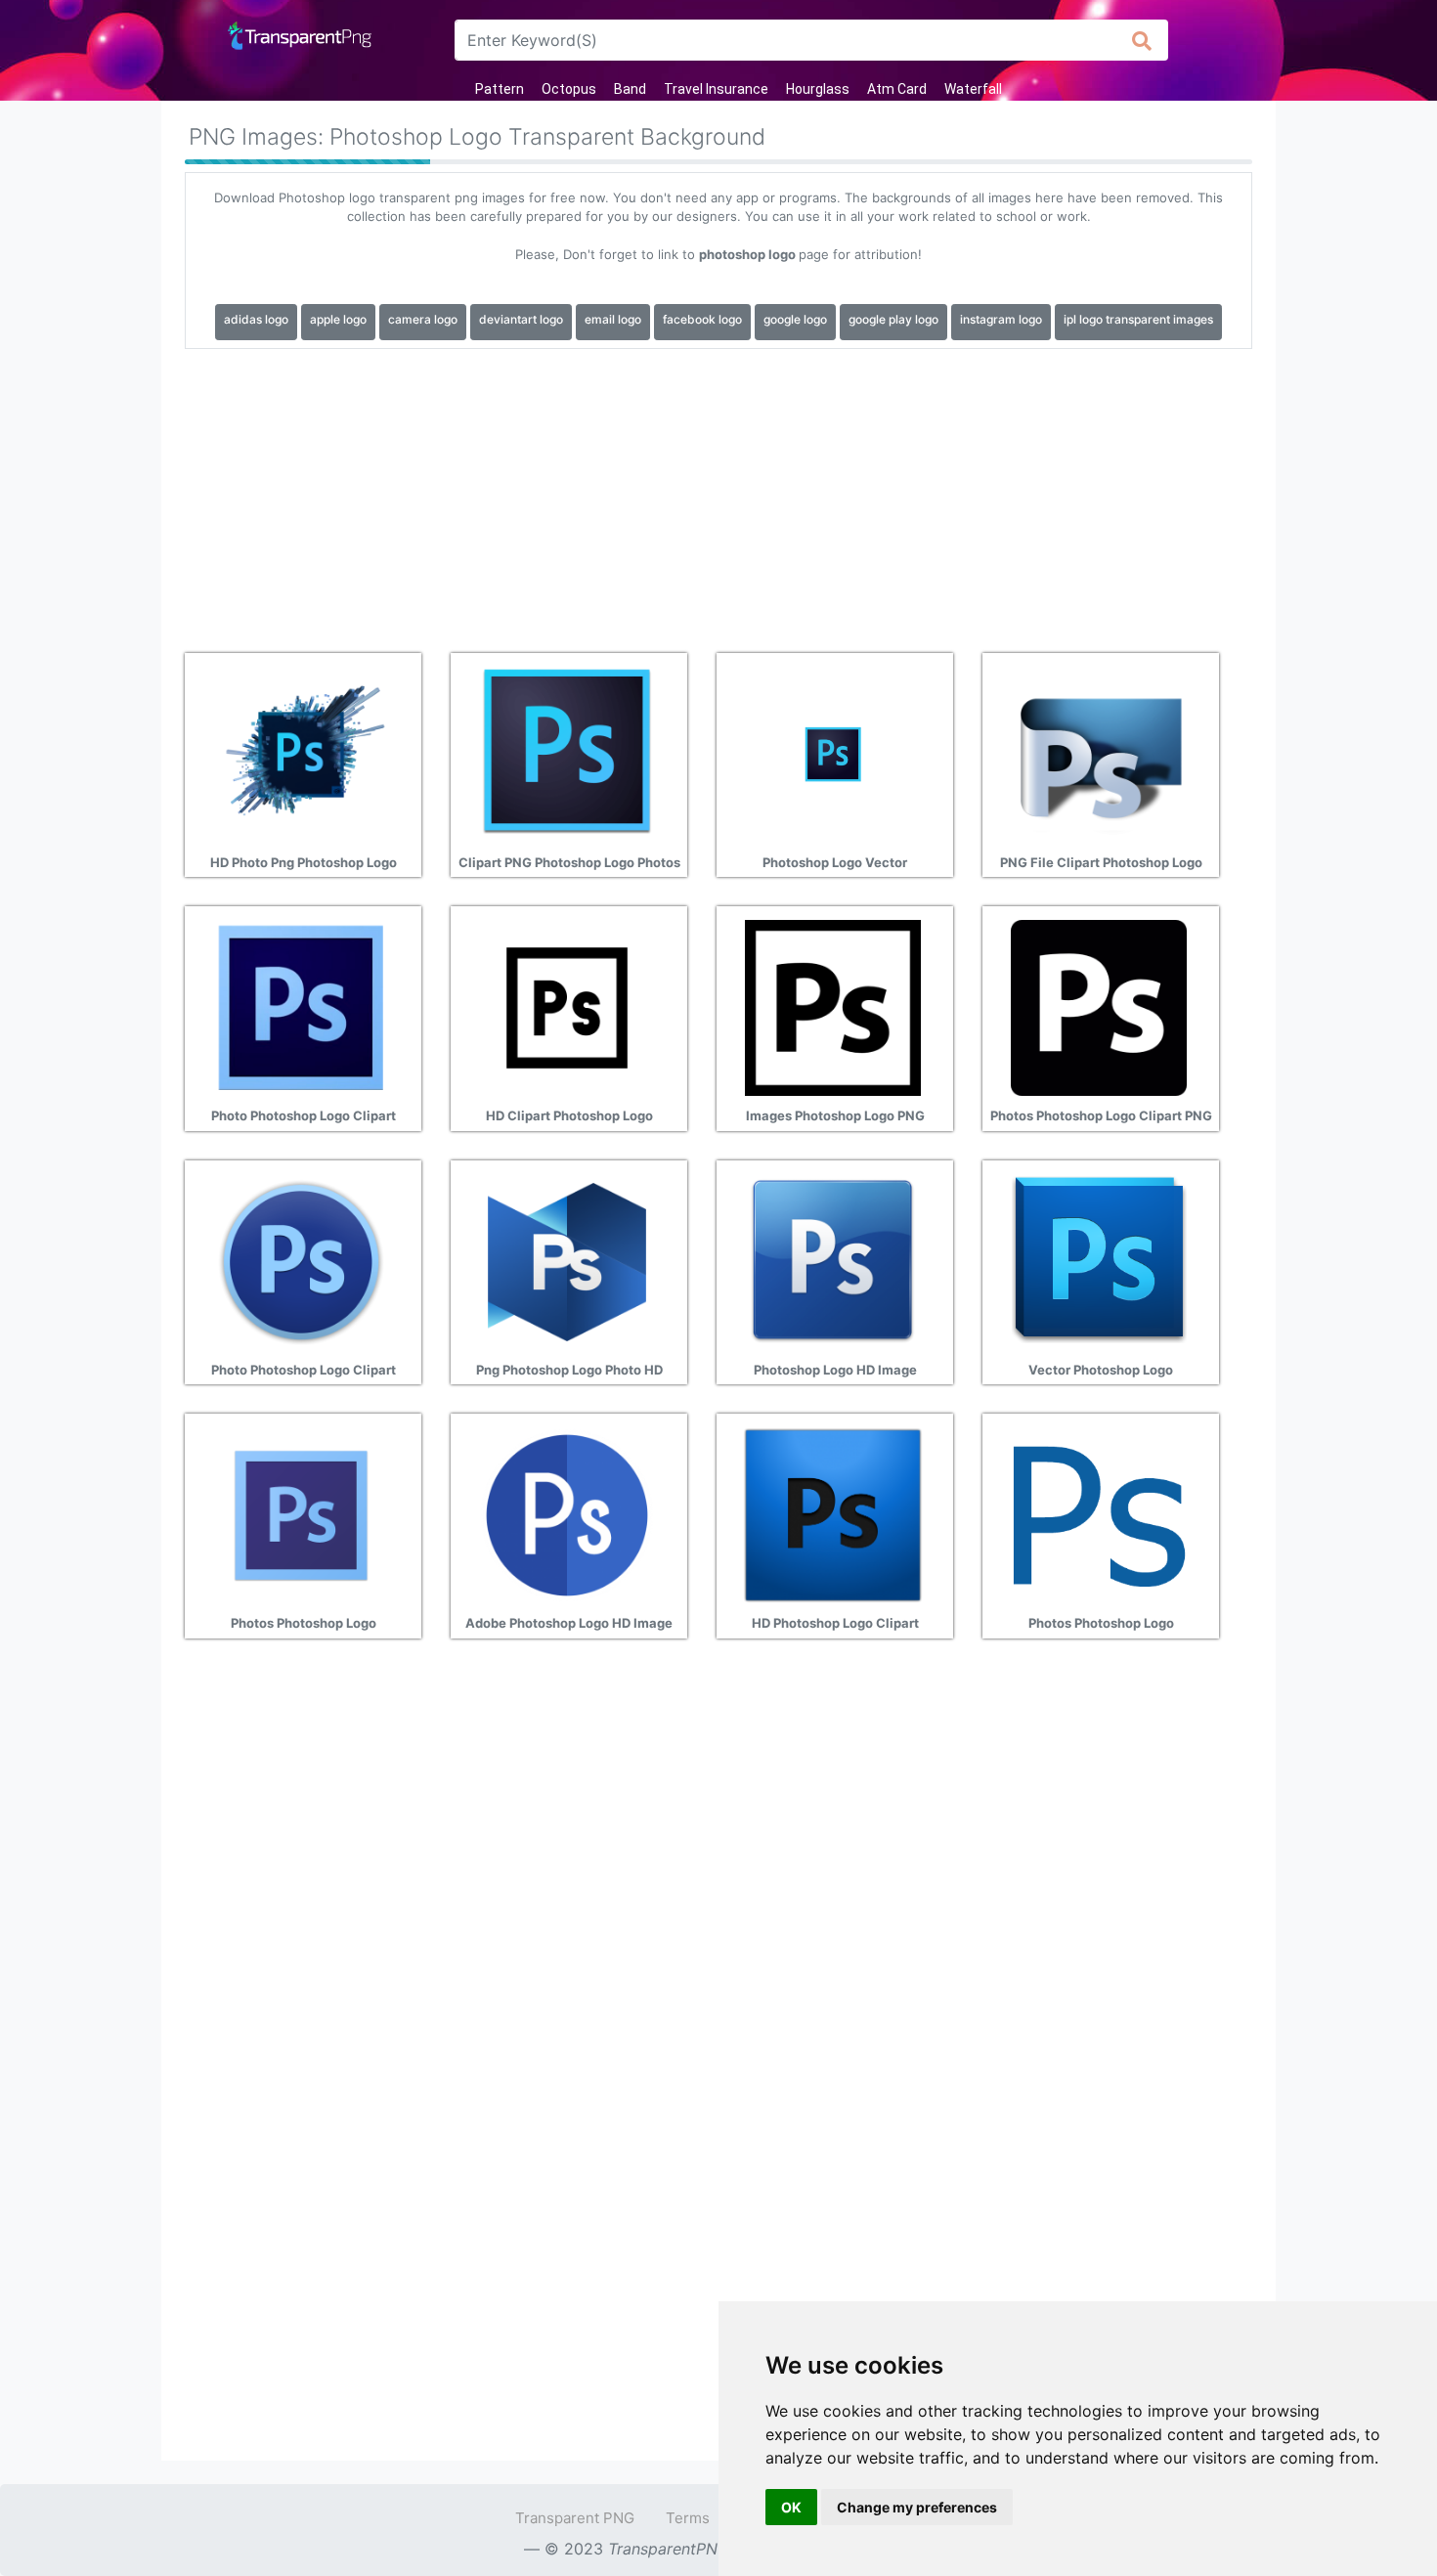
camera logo (423, 319)
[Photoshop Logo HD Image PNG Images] (833, 1260)
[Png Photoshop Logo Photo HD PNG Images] (567, 1260)
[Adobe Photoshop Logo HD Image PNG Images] (567, 1514)
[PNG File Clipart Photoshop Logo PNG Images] (1099, 753)
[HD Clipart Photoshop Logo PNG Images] (567, 1007)
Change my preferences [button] (917, 2507)
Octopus (569, 89)
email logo (613, 319)
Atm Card (897, 89)
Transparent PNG (575, 2518)
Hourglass (818, 89)
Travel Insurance (716, 89)
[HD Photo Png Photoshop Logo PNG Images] (301, 753)
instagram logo (1001, 319)
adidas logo (256, 319)
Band (630, 89)
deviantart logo (521, 319)
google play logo (893, 319)
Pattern (500, 89)
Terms (688, 2518)
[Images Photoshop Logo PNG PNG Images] (833, 1007)
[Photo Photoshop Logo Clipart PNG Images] (301, 1007)
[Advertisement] (718, 494)
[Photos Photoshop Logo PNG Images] (301, 1514)
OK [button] (791, 2507)
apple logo (338, 319)
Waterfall (973, 89)
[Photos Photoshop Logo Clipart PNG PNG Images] (1099, 1007)
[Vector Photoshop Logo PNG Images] (1099, 1260)
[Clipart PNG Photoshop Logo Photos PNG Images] (567, 753)
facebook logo (702, 319)
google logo (795, 319)
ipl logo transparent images (1138, 319)
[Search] (1142, 40)
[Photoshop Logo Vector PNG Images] (833, 753)
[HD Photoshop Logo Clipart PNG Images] (833, 1514)
